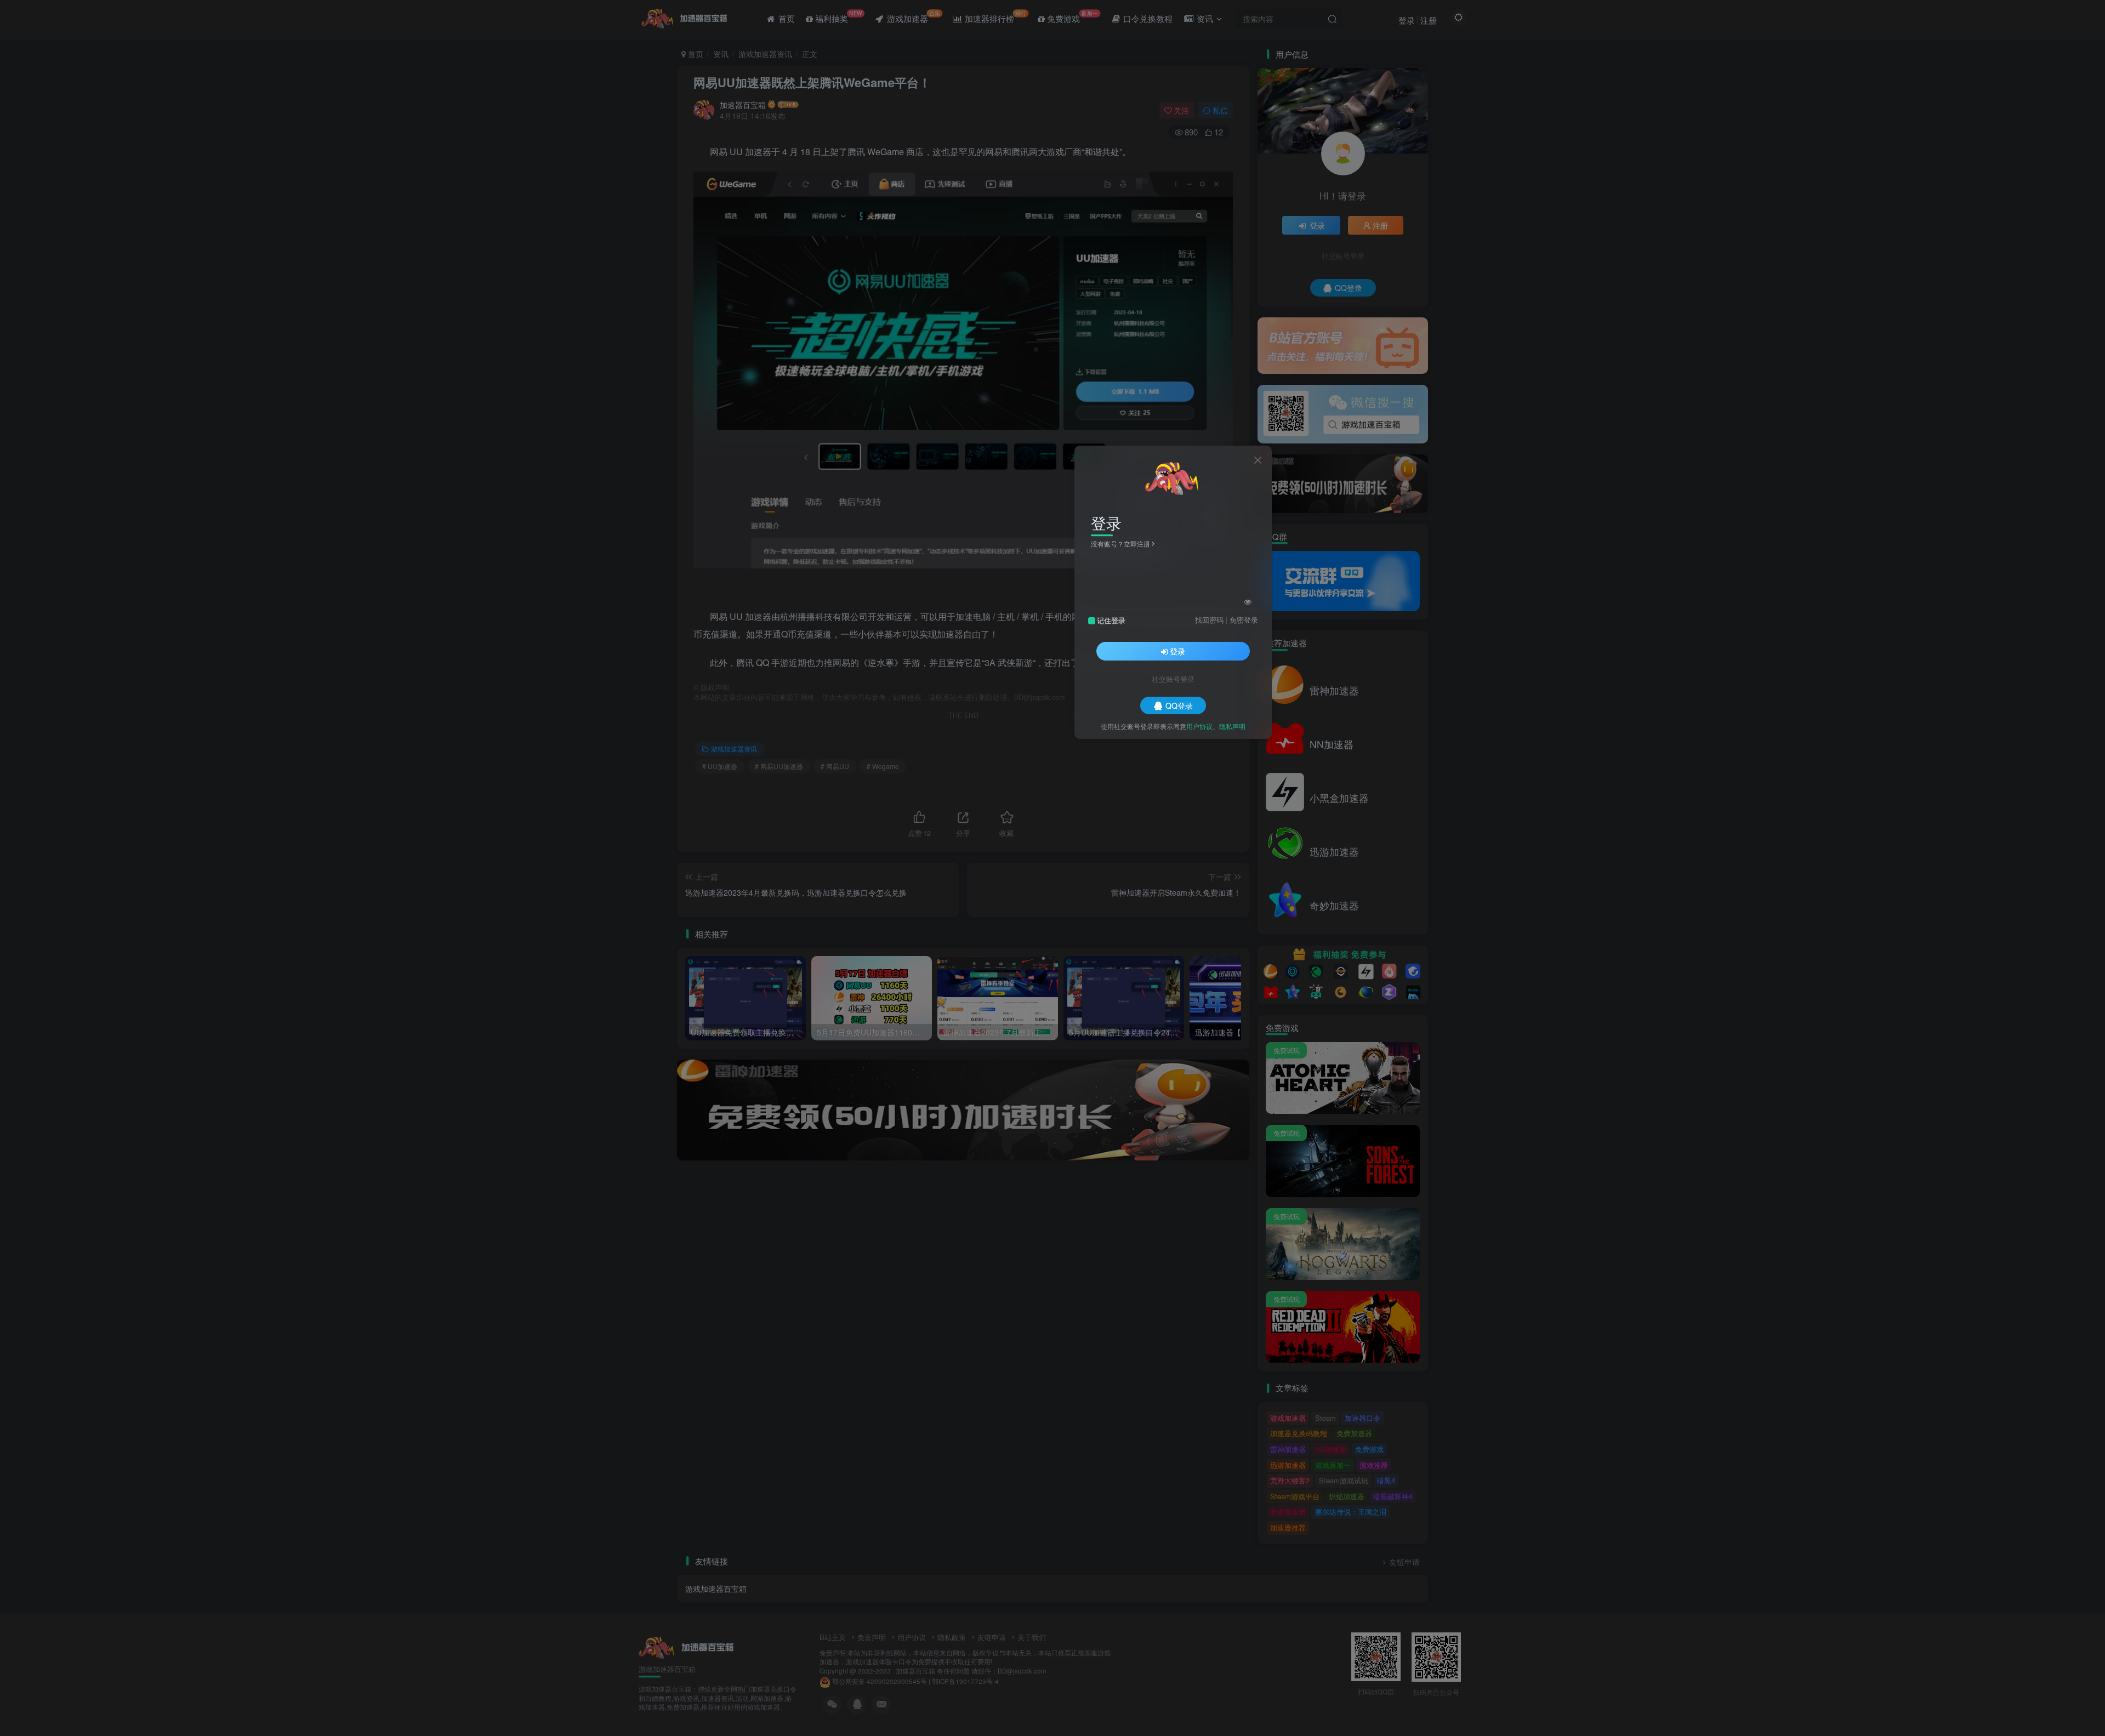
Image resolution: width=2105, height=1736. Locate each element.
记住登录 (1111, 620)
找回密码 (1209, 619)
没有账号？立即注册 (1120, 543)
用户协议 (1199, 725)
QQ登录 (1179, 705)
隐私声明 (1232, 725)
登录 (1177, 651)
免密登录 (1244, 619)
